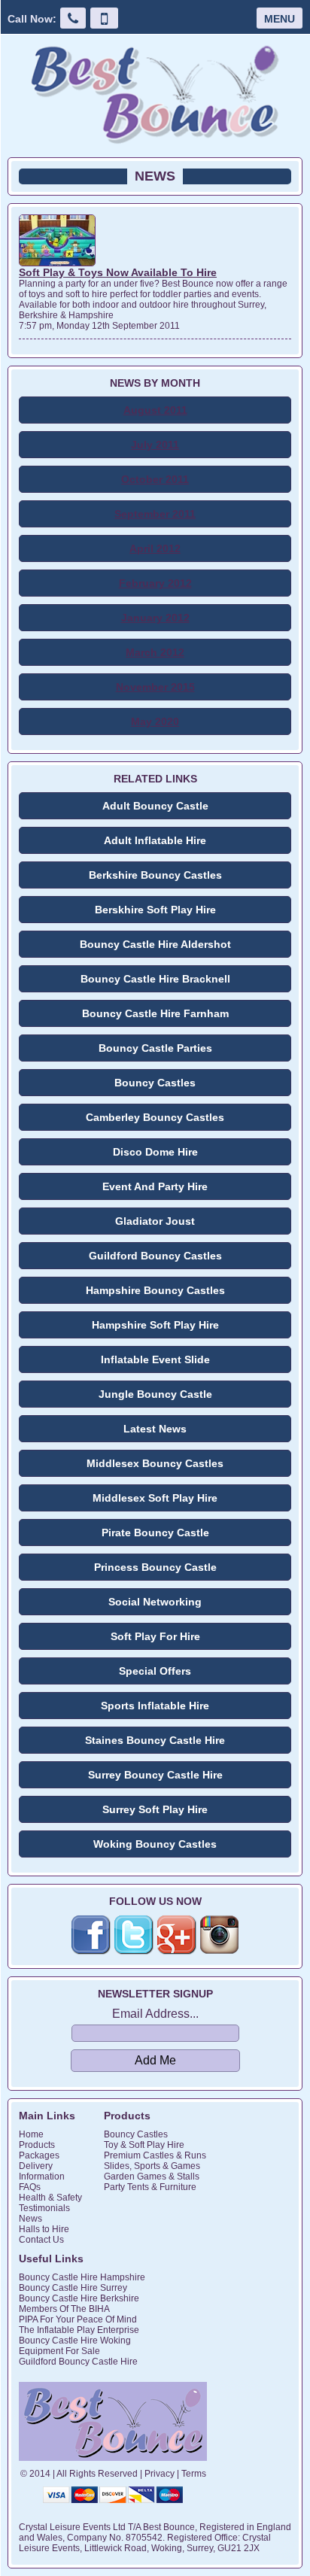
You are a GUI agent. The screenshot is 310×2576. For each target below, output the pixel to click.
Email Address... (155, 2014)
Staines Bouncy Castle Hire (155, 1740)
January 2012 (155, 618)
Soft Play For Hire (155, 1636)
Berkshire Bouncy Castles (155, 875)
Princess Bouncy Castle (155, 1567)
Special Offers (155, 1671)
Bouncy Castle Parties (155, 1048)
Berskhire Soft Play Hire (155, 910)
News (30, 2219)
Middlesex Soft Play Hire (155, 1498)
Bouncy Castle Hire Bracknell (155, 979)
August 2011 (155, 410)
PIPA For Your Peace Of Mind (78, 2319)
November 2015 (155, 687)
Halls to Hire (44, 2229)
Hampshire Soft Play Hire (155, 1325)
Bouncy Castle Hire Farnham (155, 1013)
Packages (39, 2155)
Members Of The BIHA (64, 2309)
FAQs (30, 2187)
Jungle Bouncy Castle (155, 1394)
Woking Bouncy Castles (155, 1844)
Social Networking (155, 1602)
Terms (194, 2474)
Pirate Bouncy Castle (155, 1533)
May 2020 (155, 721)
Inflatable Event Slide (155, 1359)
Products (37, 2145)
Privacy (160, 2474)
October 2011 (155, 479)
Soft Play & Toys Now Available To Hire (118, 272)
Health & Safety (50, 2198)
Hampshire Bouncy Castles (155, 1290)
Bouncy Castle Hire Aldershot (155, 944)
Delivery (36, 2166)
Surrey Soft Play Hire (155, 1809)
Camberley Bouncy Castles (155, 1117)
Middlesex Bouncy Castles (155, 1463)
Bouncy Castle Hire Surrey (73, 2288)
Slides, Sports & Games (152, 2166)
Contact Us (41, 2240)
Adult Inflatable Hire (155, 840)
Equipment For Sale (59, 2351)
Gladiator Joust (155, 1221)
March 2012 (155, 652)
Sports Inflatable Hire (155, 1706)
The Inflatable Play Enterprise (79, 2330)
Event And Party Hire (155, 1186)
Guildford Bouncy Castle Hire (78, 2362)
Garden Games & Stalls (152, 2177)
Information (42, 2177)
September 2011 (155, 514)
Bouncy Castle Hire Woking (75, 2341)
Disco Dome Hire (155, 1152)
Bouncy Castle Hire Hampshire (82, 2277)
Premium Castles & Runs (155, 2155)
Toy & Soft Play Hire (144, 2145)
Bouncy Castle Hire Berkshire (79, 2298)
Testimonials (44, 2208)
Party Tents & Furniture (150, 2187)
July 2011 (155, 445)
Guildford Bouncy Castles (155, 1256)
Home (31, 2134)
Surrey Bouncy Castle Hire (155, 1775)
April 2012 (155, 548)
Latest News (155, 1429)
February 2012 (155, 583)
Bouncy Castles (155, 1083)
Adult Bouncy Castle (155, 806)
